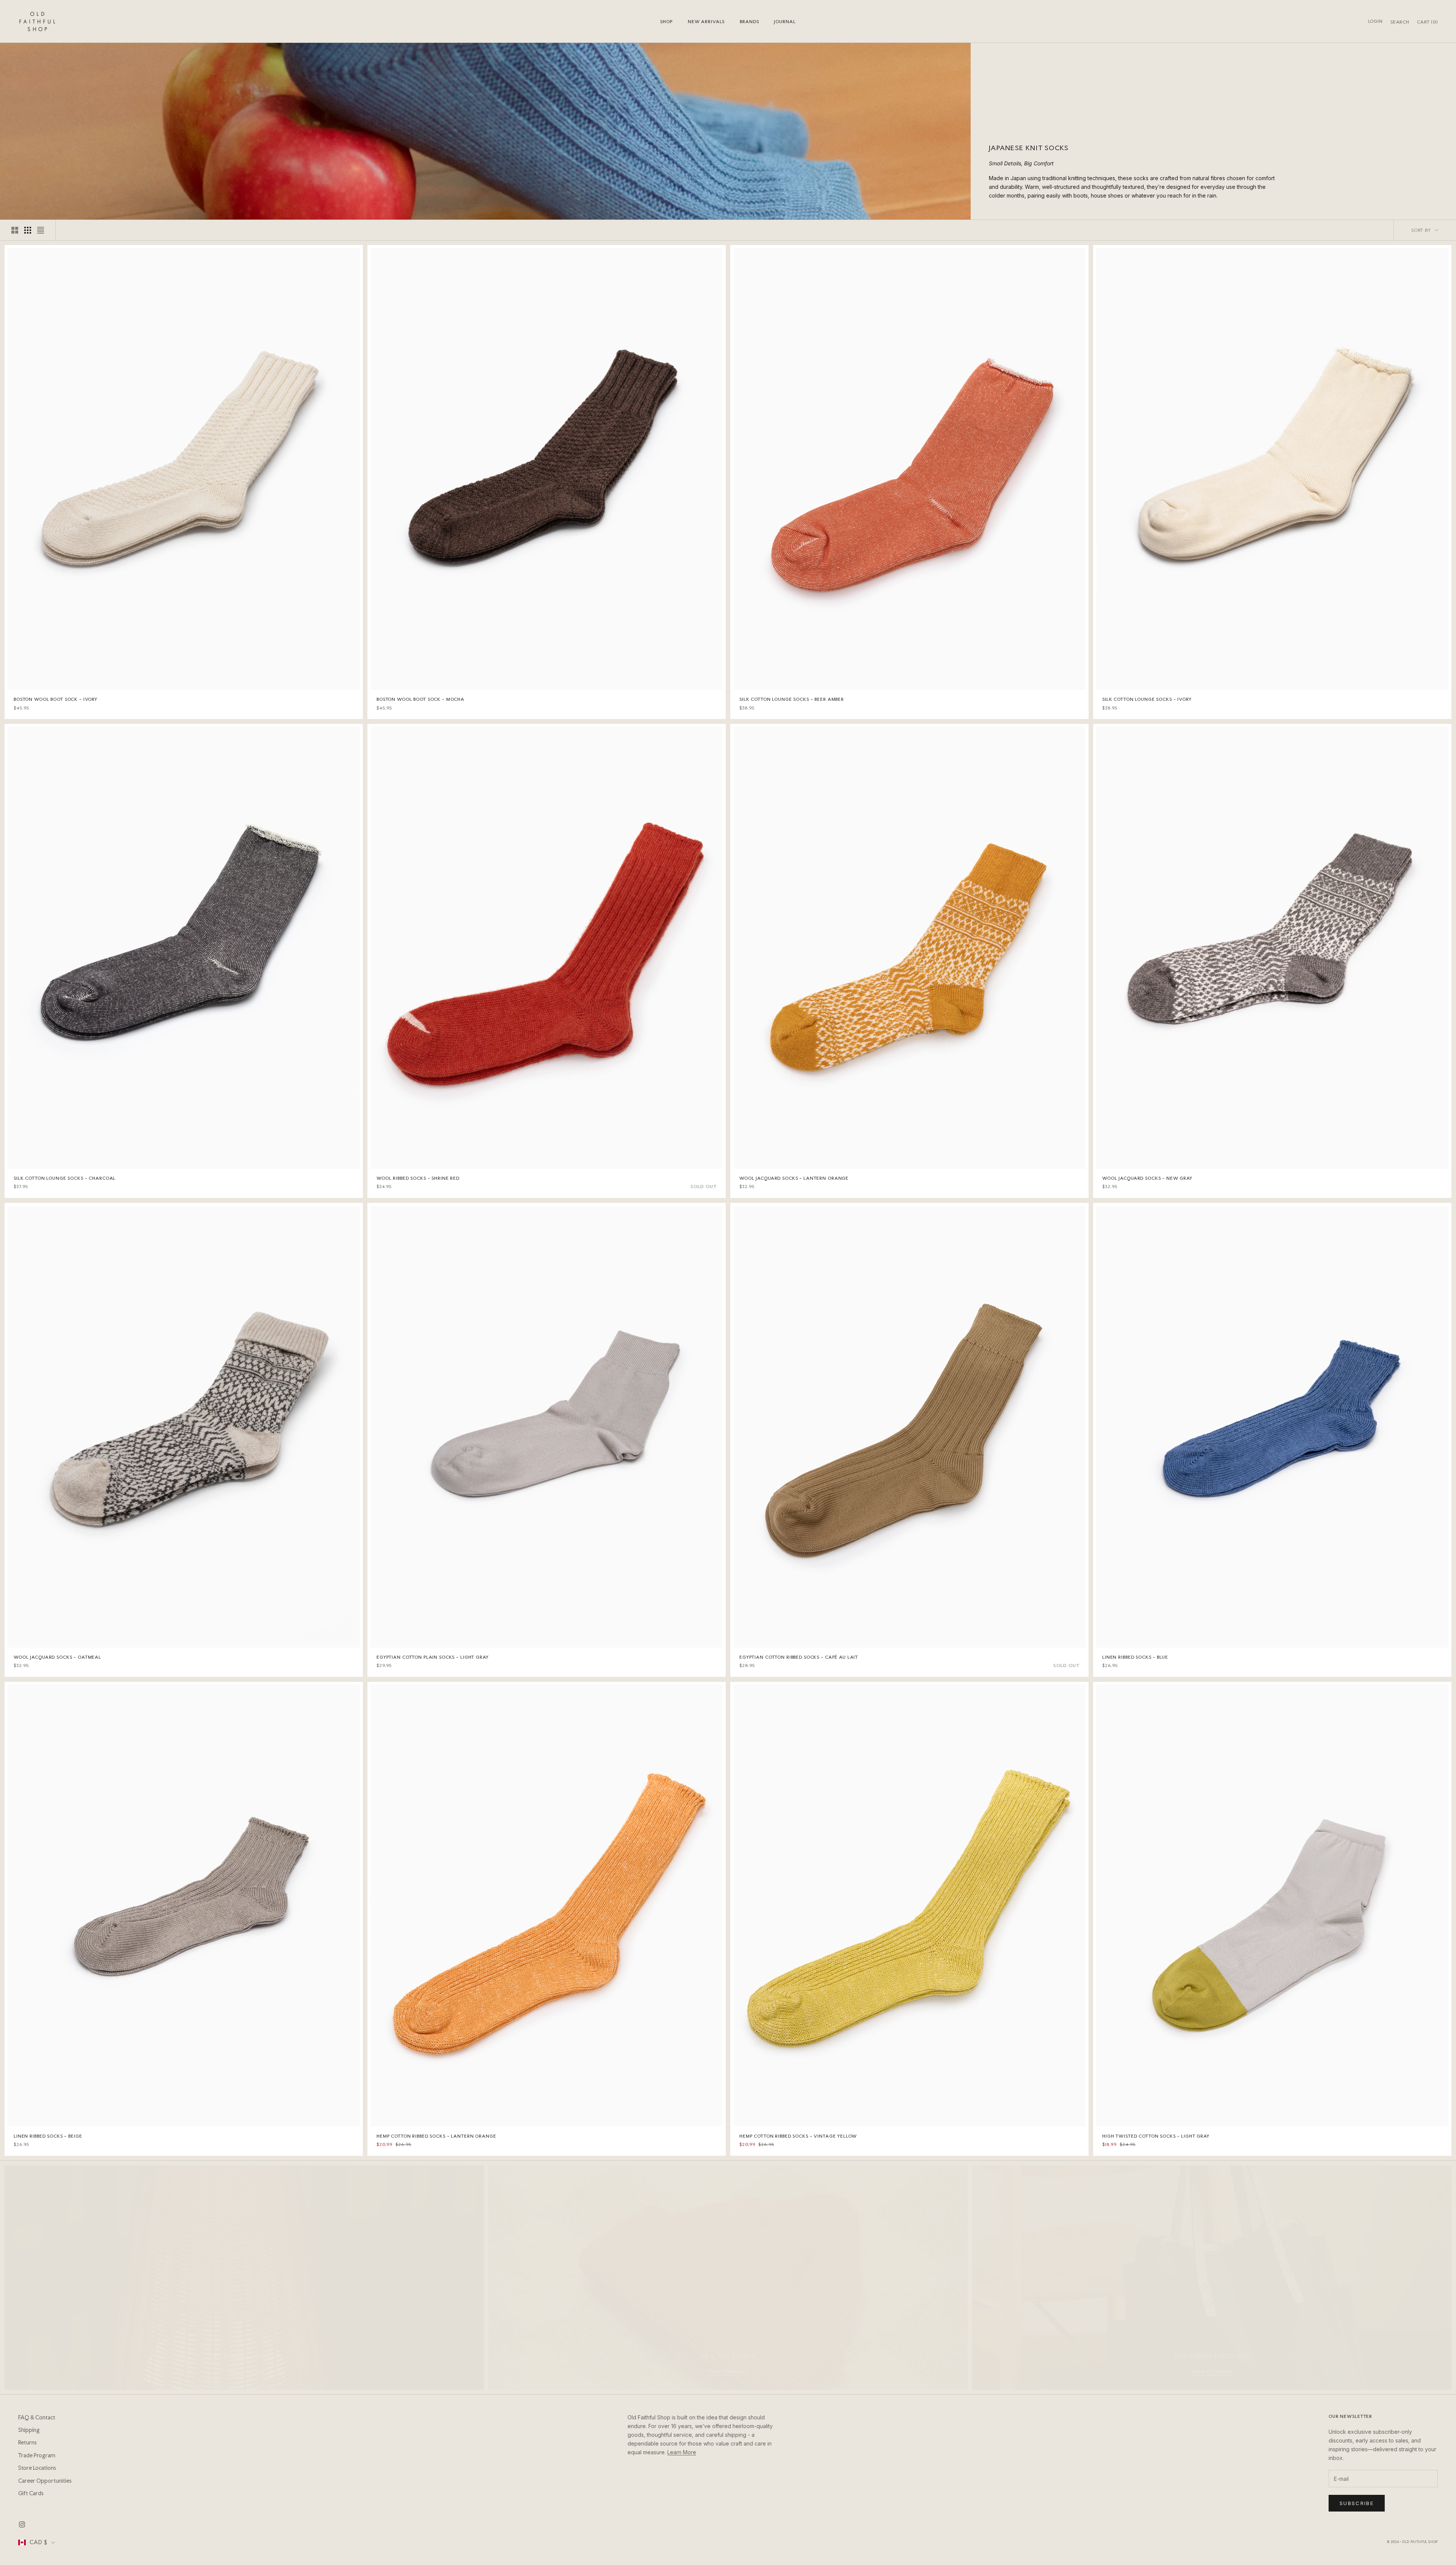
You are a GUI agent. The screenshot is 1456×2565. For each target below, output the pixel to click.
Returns (27, 2443)
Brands (749, 22)
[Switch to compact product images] (41, 230)
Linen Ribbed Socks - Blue (1135, 1657)
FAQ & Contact (37, 2417)
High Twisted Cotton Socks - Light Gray (1156, 2136)
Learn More (682, 2452)
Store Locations (37, 2468)
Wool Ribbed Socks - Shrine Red (418, 1178)
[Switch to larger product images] (15, 230)
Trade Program (37, 2455)
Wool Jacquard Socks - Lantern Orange (794, 1178)
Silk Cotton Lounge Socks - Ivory (1147, 699)
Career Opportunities (45, 2481)
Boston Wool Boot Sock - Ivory (56, 699)
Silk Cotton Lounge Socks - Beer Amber (792, 699)
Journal (785, 22)
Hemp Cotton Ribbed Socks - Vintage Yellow (798, 2136)
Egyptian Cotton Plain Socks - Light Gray (433, 1657)
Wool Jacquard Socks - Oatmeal (57, 1657)
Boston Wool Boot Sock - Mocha (420, 699)
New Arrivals (706, 22)
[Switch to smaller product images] (28, 230)
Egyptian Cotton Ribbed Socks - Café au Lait (799, 1657)
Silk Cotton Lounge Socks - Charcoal (65, 1178)
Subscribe (1357, 2503)
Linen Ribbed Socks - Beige (48, 2136)
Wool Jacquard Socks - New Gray (1147, 1178)
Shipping (29, 2430)
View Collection (244, 2371)
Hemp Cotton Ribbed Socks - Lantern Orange (436, 2136)
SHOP (666, 22)
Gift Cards (31, 2493)
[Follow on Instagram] (22, 2524)
